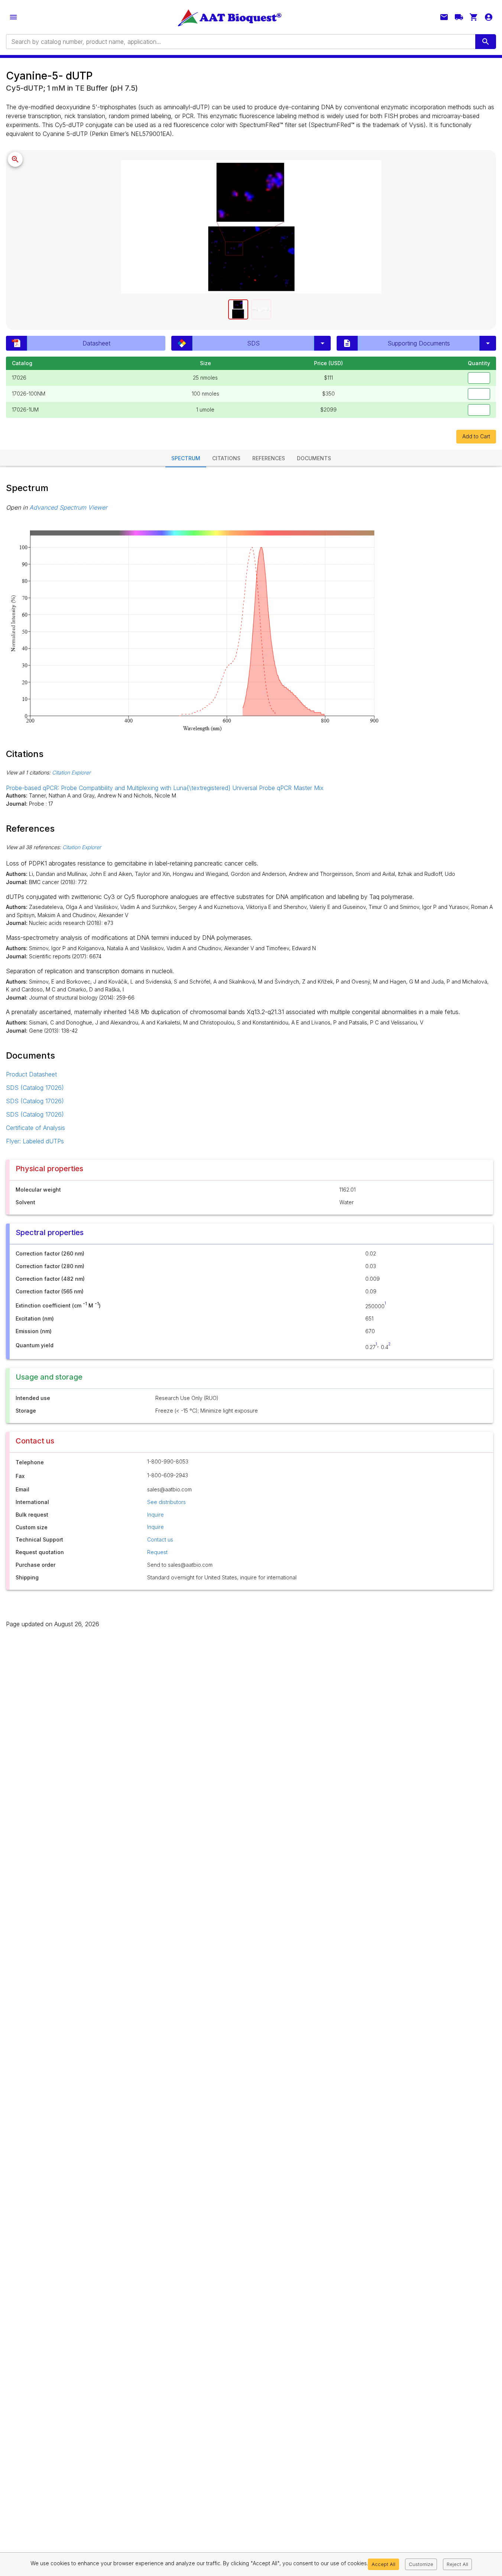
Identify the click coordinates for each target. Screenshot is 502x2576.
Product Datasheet (31, 1074)
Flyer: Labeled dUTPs (35, 1141)
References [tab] (269, 458)
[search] (486, 42)
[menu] (13, 17)
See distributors (166, 1502)
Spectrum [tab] (186, 458)
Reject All (457, 2564)
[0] (474, 17)
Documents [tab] (314, 458)
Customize (421, 2564)
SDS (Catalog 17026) (35, 1088)
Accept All (383, 2564)
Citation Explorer (71, 772)
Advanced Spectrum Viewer (68, 507)
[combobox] (240, 42)
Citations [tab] (226, 458)
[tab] (238, 309)
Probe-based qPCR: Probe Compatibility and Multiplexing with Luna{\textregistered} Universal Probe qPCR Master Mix (165, 788)
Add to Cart (476, 436)
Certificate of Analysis (35, 1128)
